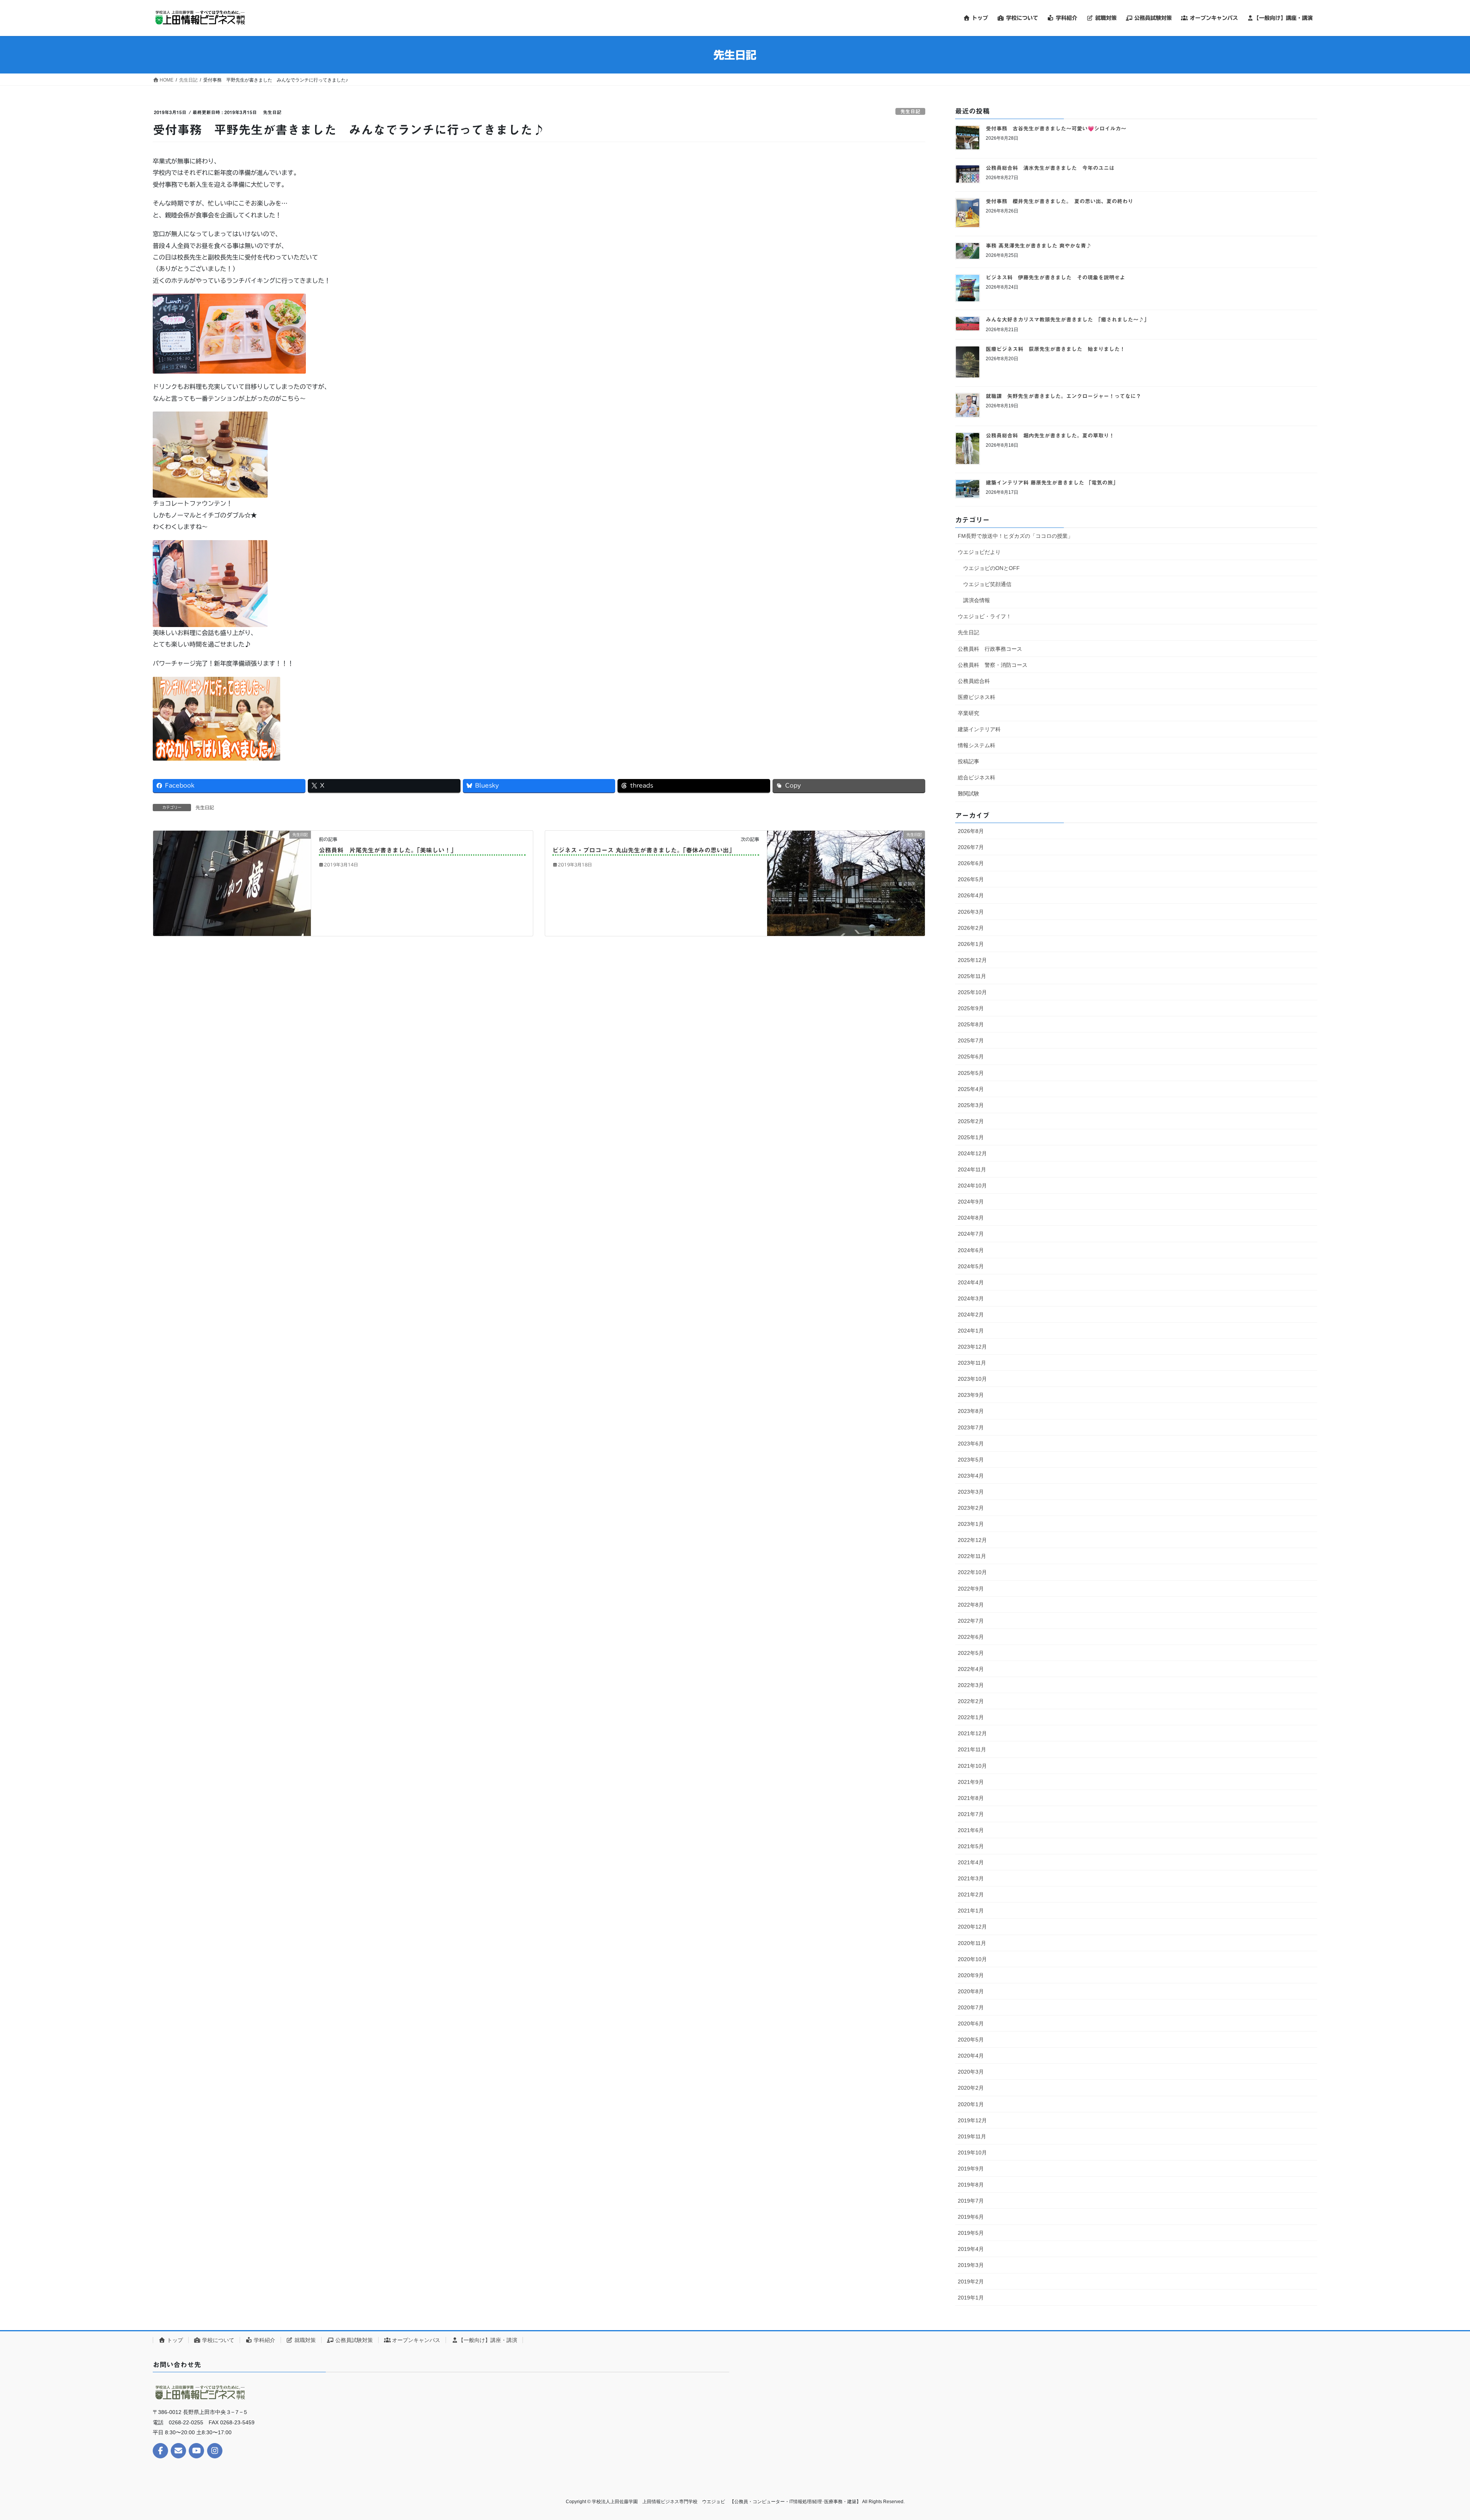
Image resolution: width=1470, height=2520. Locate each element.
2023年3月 (971, 1492)
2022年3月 (971, 1685)
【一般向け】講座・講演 (488, 2340)
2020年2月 (971, 2088)
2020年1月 (971, 2104)
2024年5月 (971, 1266)
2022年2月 (971, 1701)
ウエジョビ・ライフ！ (985, 616)
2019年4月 (971, 2249)
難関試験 (969, 794)
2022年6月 (971, 1637)
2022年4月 (971, 1669)
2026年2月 (971, 928)
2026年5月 (971, 879)
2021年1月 (971, 1911)
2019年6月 (971, 2217)
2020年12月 (972, 1927)
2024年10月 (972, 1186)
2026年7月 (971, 847)
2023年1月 (971, 1524)
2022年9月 (971, 1589)
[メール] (178, 2451)
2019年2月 (971, 2282)
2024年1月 (971, 1331)
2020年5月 (971, 2040)
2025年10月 (972, 992)
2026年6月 (971, 863)
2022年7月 (971, 1621)
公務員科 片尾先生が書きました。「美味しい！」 (388, 850)
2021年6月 (971, 1830)
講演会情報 (977, 600)
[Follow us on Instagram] (215, 2451)
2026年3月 (971, 912)
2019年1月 (971, 2298)
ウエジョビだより (979, 552)
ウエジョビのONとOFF (991, 568)
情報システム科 (977, 745)
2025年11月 (972, 976)
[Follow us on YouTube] (196, 2451)
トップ (174, 2340)
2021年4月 (971, 1862)
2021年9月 (971, 1782)
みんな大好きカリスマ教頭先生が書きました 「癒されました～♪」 (1067, 320)
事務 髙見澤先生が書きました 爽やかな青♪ (1039, 246)
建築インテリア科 (979, 729)
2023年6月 (971, 1444)
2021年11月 (972, 1749)
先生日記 (910, 112)
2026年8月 (971, 831)
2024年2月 (971, 1315)
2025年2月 (971, 1121)
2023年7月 (971, 1427)
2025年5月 (971, 1073)
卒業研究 (969, 713)
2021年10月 (972, 1766)
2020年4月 (971, 2056)
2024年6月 (971, 1250)
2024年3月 (971, 1298)
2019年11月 (972, 2136)
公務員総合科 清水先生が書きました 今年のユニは (1050, 168)
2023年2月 (971, 1508)
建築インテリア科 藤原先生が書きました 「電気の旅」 (1052, 483)
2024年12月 (972, 1153)
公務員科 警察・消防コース (993, 665)
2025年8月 (971, 1024)
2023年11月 (972, 1363)
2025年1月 (971, 1137)
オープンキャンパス (415, 2340)
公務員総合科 (974, 681)
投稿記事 (969, 761)
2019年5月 (971, 2233)
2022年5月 (971, 1653)
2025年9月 (971, 1008)
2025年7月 (971, 1040)
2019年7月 (971, 2201)
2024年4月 (971, 1282)
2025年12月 (972, 960)
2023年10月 (972, 1379)
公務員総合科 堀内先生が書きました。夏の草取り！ (1050, 436)
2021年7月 (971, 1814)
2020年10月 (972, 1959)
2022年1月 (971, 1717)
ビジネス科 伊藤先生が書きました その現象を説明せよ (1055, 278)
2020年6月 (971, 2024)
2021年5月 (971, 1846)
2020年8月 (971, 1991)
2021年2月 (971, 1894)
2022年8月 (971, 1605)
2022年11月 (972, 1556)
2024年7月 (971, 1234)
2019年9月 (971, 2169)
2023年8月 (971, 1411)
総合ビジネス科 (977, 777)
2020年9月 (971, 1975)
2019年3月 (971, 2265)
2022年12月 (972, 1540)
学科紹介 (264, 2340)
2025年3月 (971, 1105)
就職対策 (304, 2340)
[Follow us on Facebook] (160, 2451)
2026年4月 (971, 895)
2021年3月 (971, 1878)
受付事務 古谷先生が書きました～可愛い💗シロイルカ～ (1056, 129)
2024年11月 (972, 1169)
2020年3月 (971, 2072)
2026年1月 (971, 944)
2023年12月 (972, 1347)
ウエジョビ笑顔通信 (987, 584)
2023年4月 (971, 1476)
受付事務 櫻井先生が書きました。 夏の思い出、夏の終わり (1059, 201)
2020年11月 (972, 1943)
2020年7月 (971, 2007)
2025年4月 (971, 1089)
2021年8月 (971, 1798)
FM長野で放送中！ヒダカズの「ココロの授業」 (1015, 536)
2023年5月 (971, 1460)
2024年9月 (971, 1202)
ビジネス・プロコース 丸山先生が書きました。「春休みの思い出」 (644, 850)
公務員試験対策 (353, 2340)
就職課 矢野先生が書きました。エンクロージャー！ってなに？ (1063, 396)
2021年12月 (972, 1733)
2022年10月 (972, 1572)
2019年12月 (972, 2120)
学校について (217, 2340)
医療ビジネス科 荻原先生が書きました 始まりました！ (1055, 349)
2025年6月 (971, 1057)
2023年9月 (971, 1395)
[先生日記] (232, 883)
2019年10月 (972, 2153)
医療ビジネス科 (977, 697)
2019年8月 (971, 2185)
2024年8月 (971, 1218)
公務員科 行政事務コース (990, 649)
